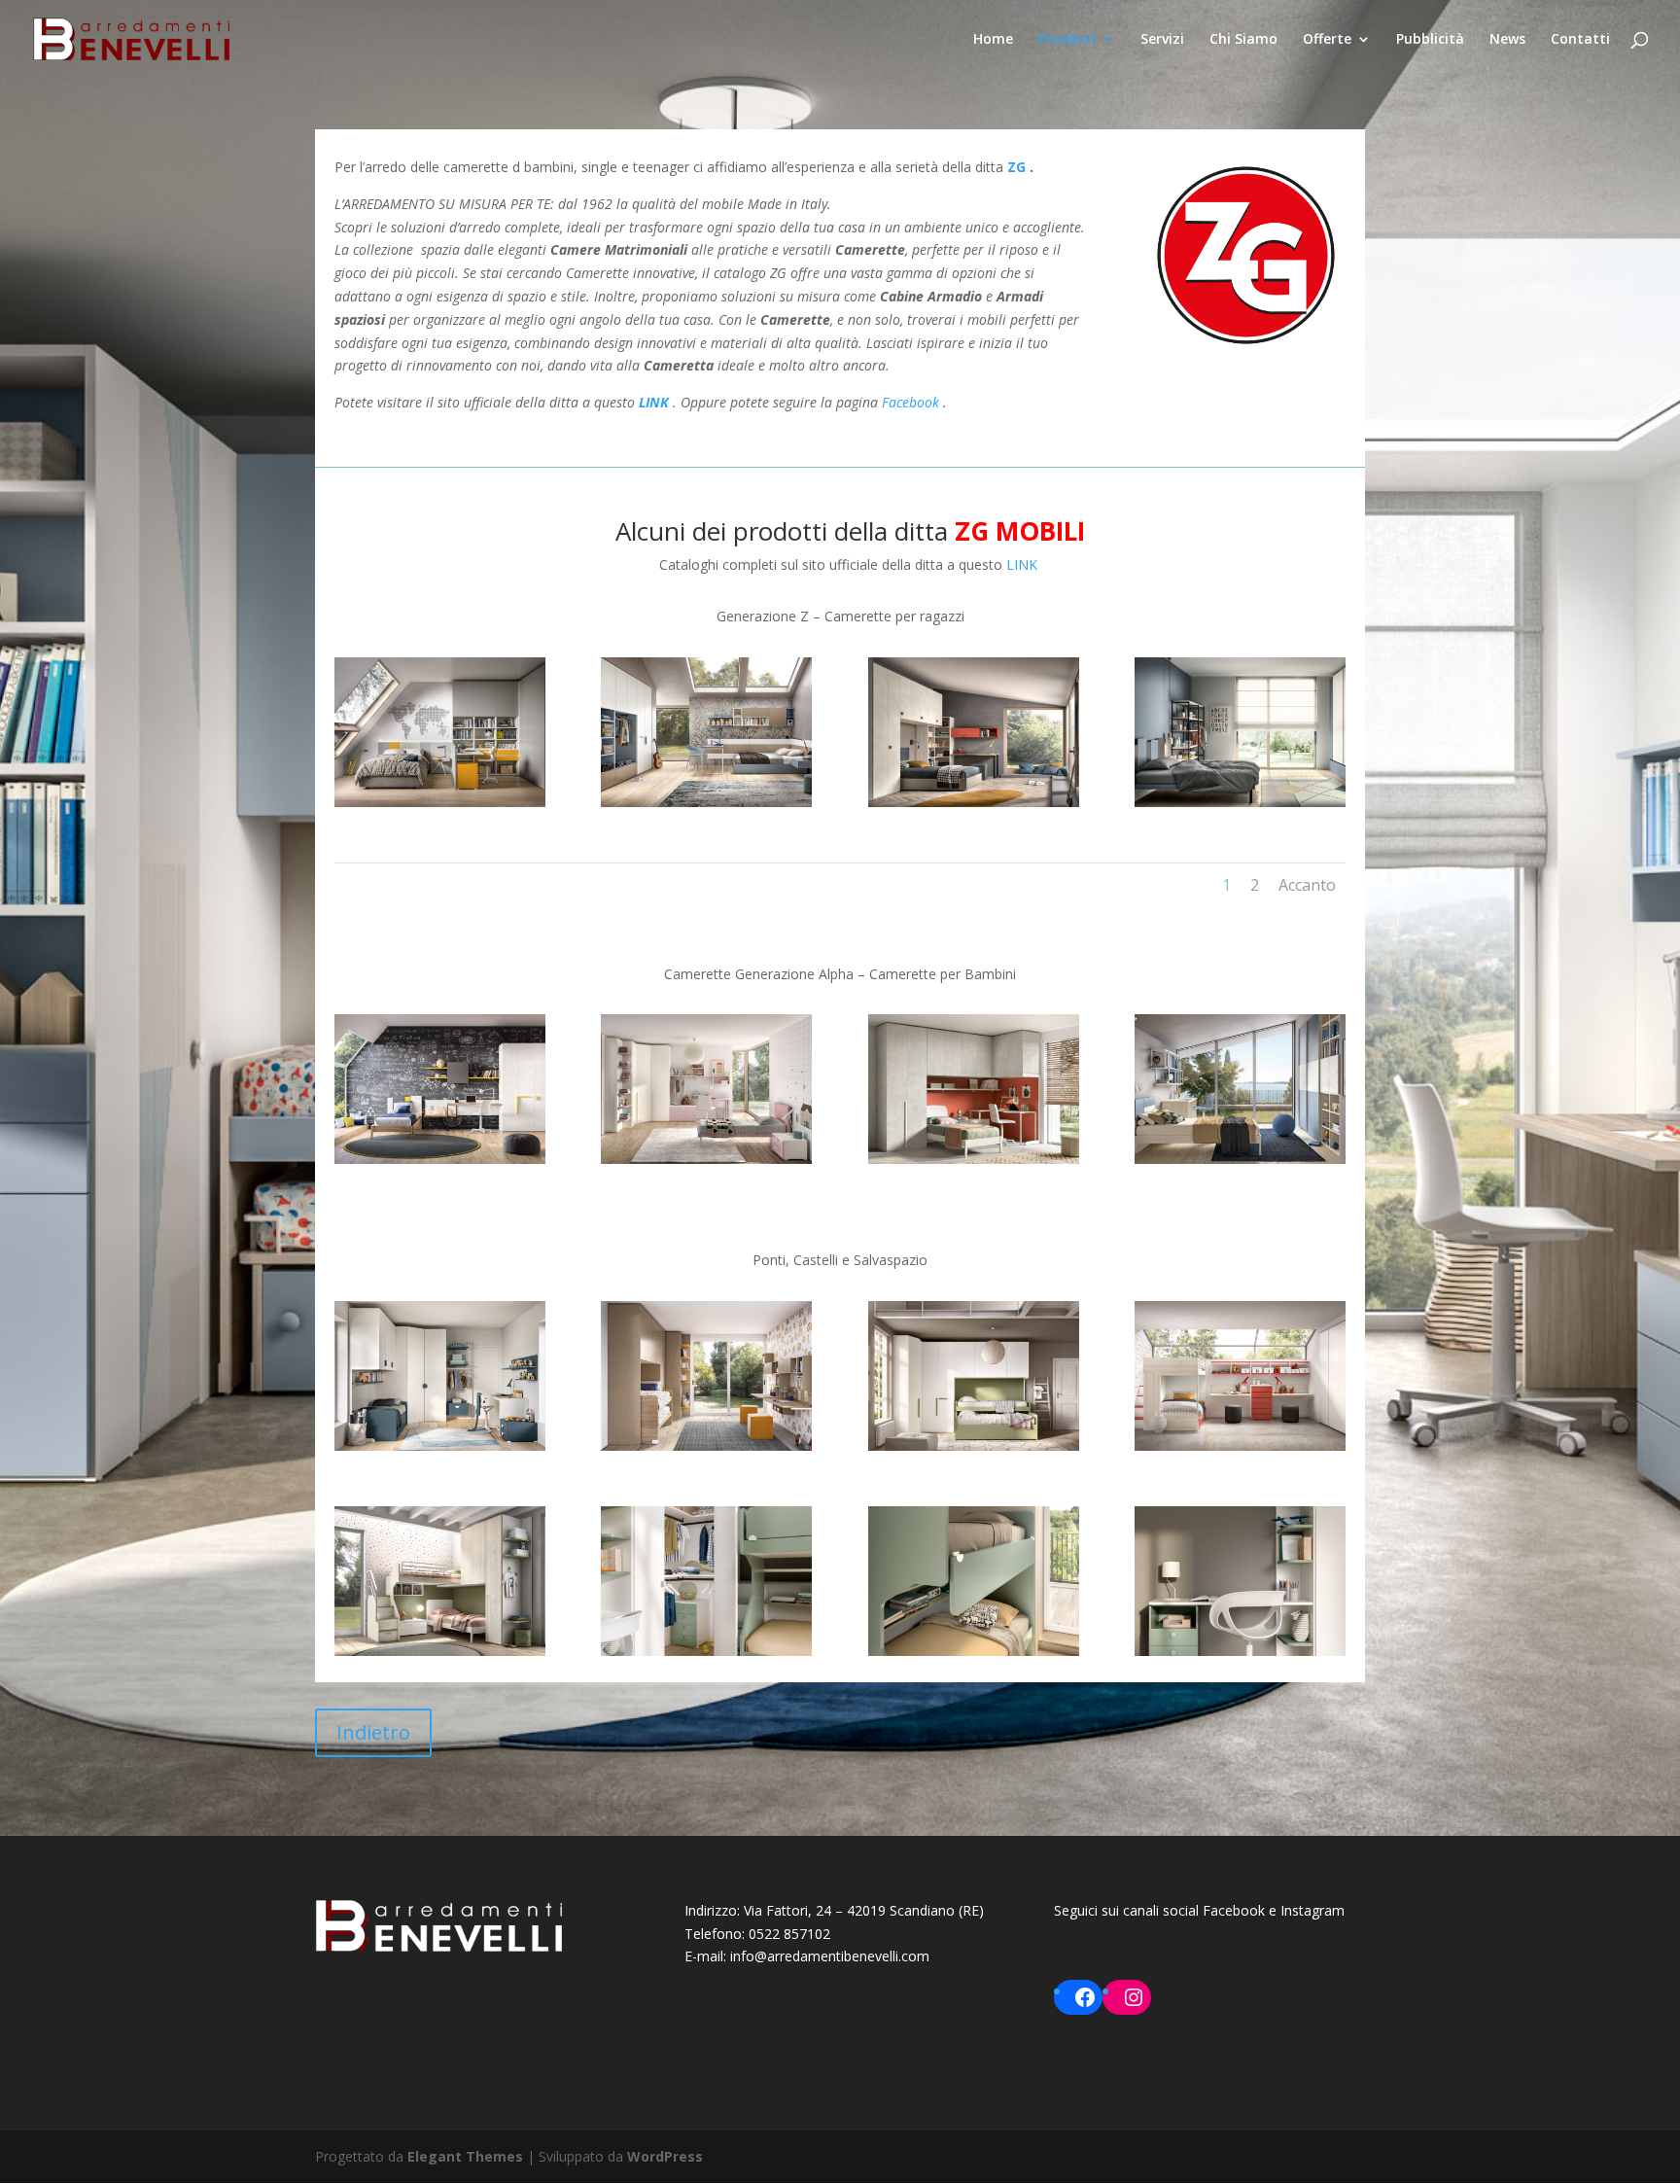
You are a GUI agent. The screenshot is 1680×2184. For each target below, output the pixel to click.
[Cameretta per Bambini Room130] (974, 1159)
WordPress (665, 2156)
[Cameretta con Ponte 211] (706, 1445)
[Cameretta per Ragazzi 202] (706, 802)
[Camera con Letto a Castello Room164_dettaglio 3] (706, 1651)
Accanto (1307, 885)
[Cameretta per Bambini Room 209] (1240, 1159)
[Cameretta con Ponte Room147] (974, 1445)
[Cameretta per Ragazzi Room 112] (1240, 802)
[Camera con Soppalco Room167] (440, 1651)
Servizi (1162, 40)
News (1507, 40)
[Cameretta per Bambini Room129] (706, 1159)
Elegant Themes (465, 2156)
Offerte (1327, 40)
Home (993, 40)
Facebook (910, 402)
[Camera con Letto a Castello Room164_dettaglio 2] (974, 1651)
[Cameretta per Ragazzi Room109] (974, 802)
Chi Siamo (1243, 40)
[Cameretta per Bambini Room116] (440, 1159)
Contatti (1580, 40)
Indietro (373, 1732)
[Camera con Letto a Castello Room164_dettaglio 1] (1240, 1651)
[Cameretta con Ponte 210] (440, 1445)
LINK (656, 402)
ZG (1016, 167)
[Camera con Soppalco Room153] (1240, 1445)
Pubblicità (1430, 40)
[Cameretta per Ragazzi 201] (440, 802)
